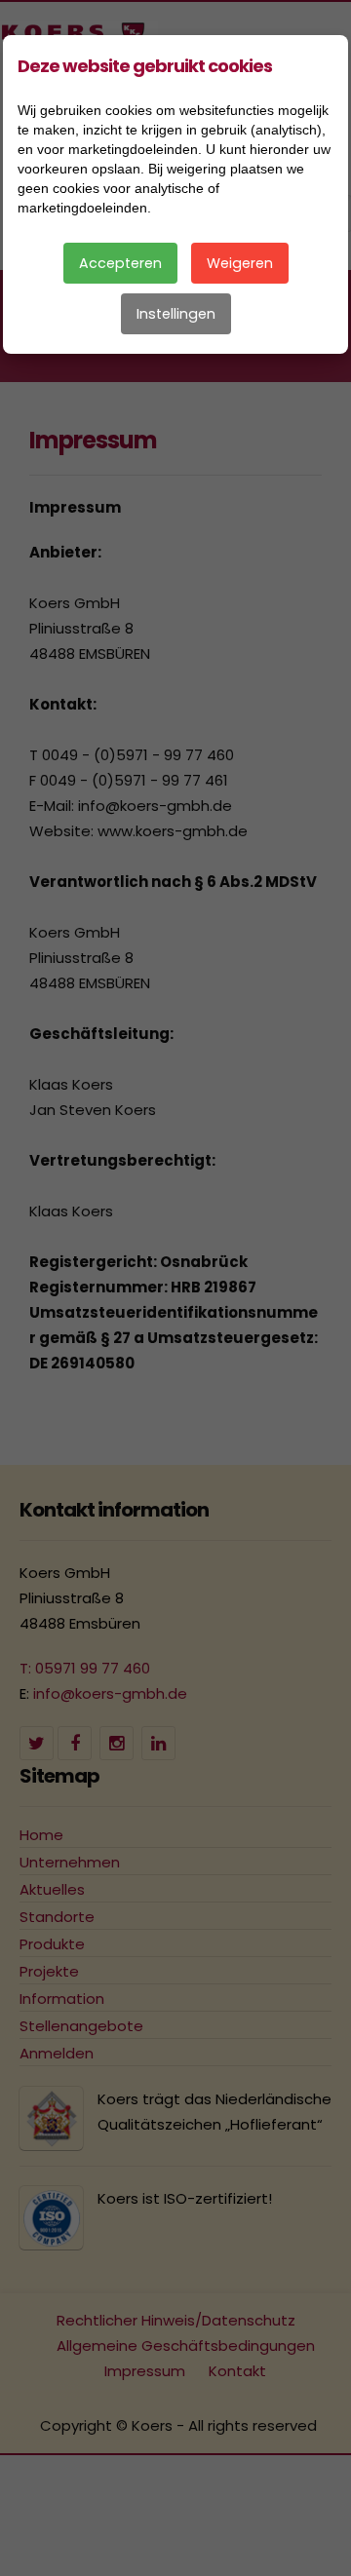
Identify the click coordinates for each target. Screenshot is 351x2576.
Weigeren (240, 263)
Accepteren (120, 263)
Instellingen (176, 314)
